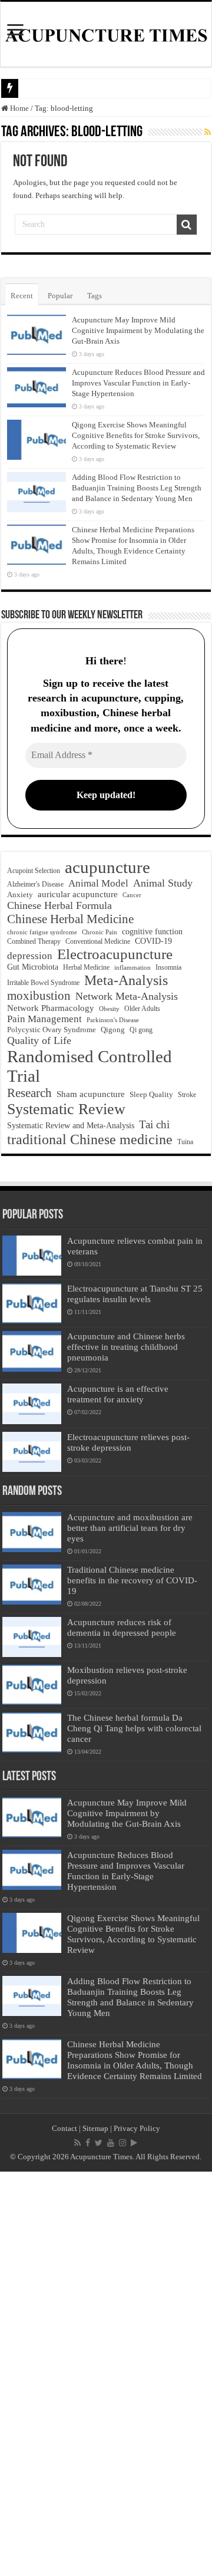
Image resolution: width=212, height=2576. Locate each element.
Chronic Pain (100, 932)
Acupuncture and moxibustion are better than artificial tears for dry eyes (130, 1528)
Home (19, 108)
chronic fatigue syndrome (42, 932)
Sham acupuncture (91, 1094)
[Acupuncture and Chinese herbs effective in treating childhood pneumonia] (32, 1351)
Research (29, 1093)
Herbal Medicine (86, 967)
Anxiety (20, 895)
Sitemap (95, 2128)
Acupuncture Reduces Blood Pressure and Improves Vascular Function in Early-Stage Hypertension (138, 383)
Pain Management (44, 1019)
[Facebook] (88, 2143)
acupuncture (107, 867)
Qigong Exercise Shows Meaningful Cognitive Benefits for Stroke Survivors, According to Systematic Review (136, 435)
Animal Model (98, 883)
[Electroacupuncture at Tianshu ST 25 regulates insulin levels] (32, 1303)
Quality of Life (39, 1040)
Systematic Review (66, 1109)
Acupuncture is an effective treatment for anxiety (118, 1394)
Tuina (185, 1142)
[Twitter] (99, 2143)
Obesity (109, 1009)
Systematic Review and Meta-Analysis (71, 1125)
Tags (95, 296)
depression (30, 956)
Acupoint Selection (34, 871)
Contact (64, 2128)
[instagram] (122, 2143)
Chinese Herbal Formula (59, 905)
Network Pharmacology (51, 1008)
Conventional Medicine (98, 942)
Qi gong (141, 1030)
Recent (22, 296)
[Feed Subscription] (208, 133)
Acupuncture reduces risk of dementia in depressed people (122, 1627)
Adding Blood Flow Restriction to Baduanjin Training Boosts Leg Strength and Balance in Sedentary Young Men (137, 488)
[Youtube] (111, 2143)
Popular (60, 296)
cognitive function (152, 931)
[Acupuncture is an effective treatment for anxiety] (32, 1404)
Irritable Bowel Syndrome (43, 983)
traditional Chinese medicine (90, 1139)
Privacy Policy (137, 2128)
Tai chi (154, 1124)
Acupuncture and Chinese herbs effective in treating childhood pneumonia (126, 1347)
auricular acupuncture (78, 894)
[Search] (187, 225)
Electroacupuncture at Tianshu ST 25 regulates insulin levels (135, 1294)
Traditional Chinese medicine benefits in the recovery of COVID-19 (132, 1580)
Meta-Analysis (126, 980)
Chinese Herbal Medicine (70, 919)
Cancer (132, 895)
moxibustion (39, 996)
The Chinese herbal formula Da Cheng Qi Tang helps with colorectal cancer (134, 1728)
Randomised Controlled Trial (90, 1066)
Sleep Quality (151, 1094)
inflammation (132, 967)
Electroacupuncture (115, 954)
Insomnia (168, 967)
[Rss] (77, 2143)
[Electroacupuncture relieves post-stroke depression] (32, 1452)
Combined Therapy (34, 941)
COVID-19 (153, 941)
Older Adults (142, 1009)
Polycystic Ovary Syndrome (52, 1030)
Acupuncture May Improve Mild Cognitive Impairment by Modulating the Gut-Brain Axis (138, 330)
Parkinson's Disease (113, 1020)
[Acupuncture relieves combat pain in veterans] (32, 1256)
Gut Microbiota (33, 967)
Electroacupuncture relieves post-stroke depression (128, 1442)
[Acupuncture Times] (106, 34)
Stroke (187, 1095)
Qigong (113, 1030)
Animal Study (163, 883)
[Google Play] (134, 2143)
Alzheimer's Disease (35, 884)
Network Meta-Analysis (127, 996)
